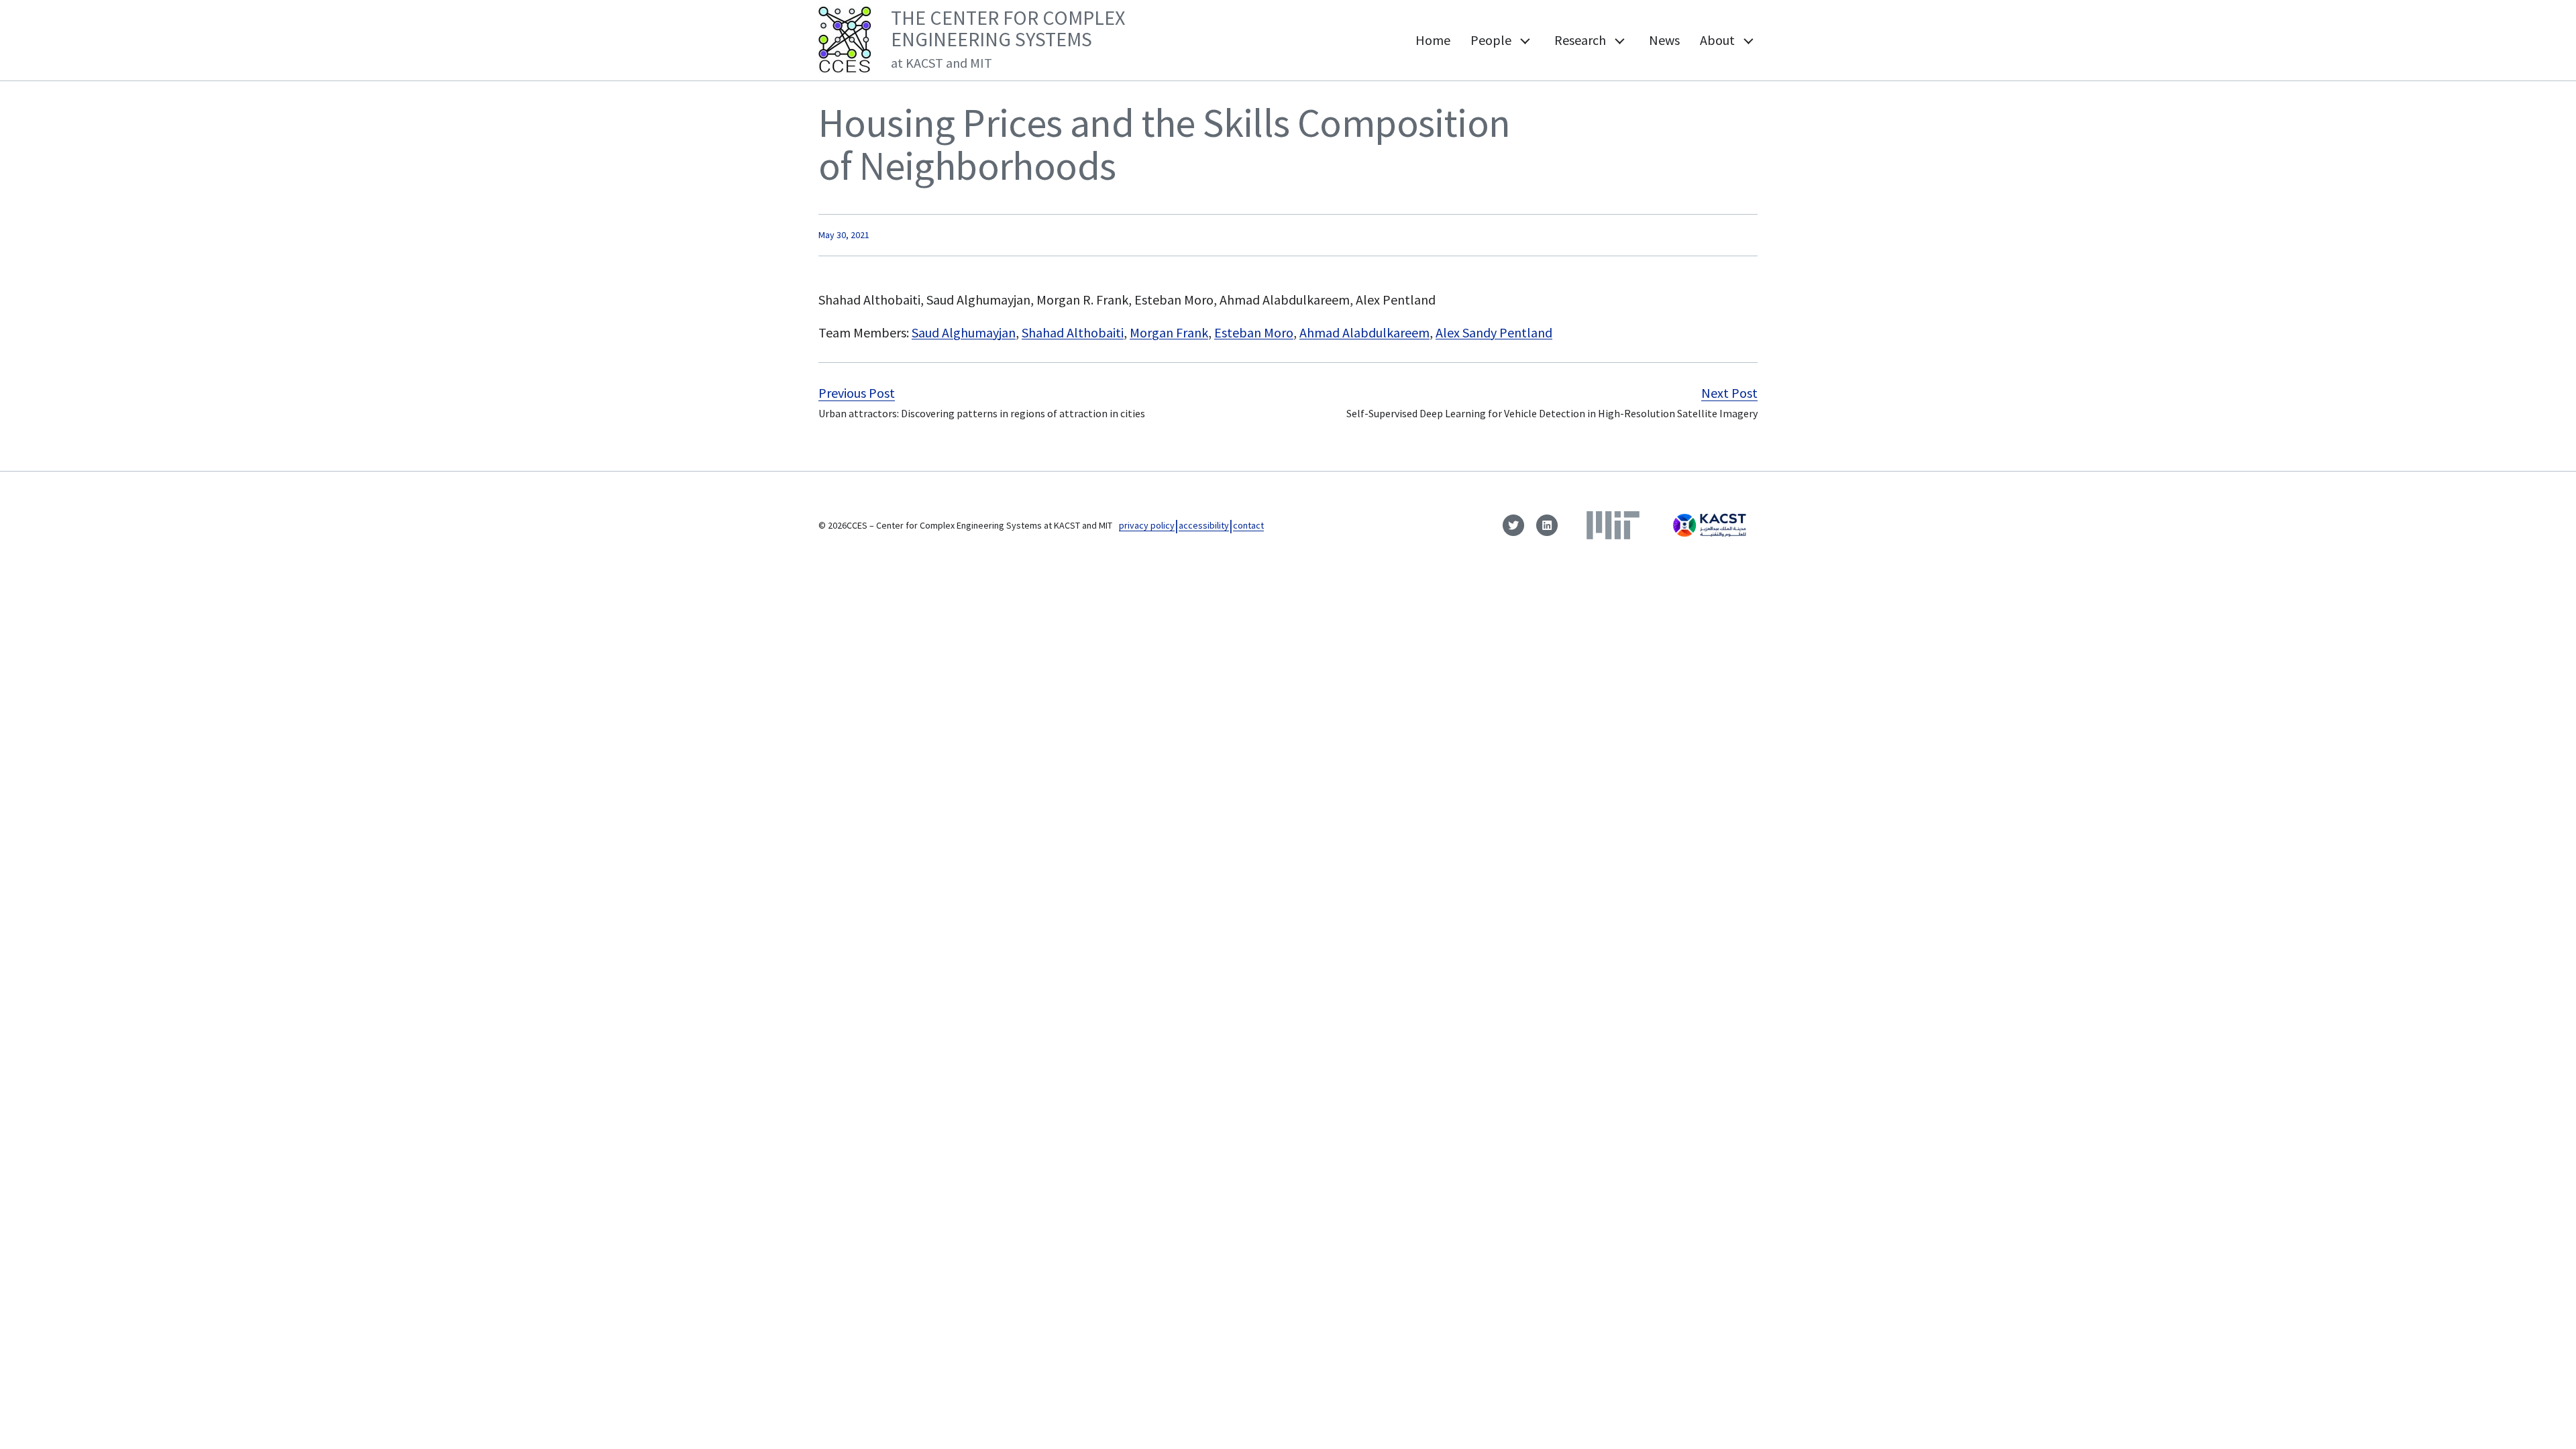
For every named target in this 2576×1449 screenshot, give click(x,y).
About (1717, 40)
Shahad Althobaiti (1073, 332)
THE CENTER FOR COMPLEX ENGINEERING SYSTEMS (1008, 38)
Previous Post (857, 393)
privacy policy (1147, 525)
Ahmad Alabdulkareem (1364, 332)
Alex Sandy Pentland (1494, 332)
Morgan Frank (1169, 332)
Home (1433, 40)
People (1491, 40)
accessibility (1204, 525)
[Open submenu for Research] (1619, 40)
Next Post (1729, 393)
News (1664, 40)
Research (1580, 40)
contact (1248, 525)
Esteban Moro (1254, 332)
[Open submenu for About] (1748, 40)
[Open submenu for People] (1524, 40)
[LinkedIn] (1547, 525)
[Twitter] (1513, 525)
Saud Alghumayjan (964, 332)
